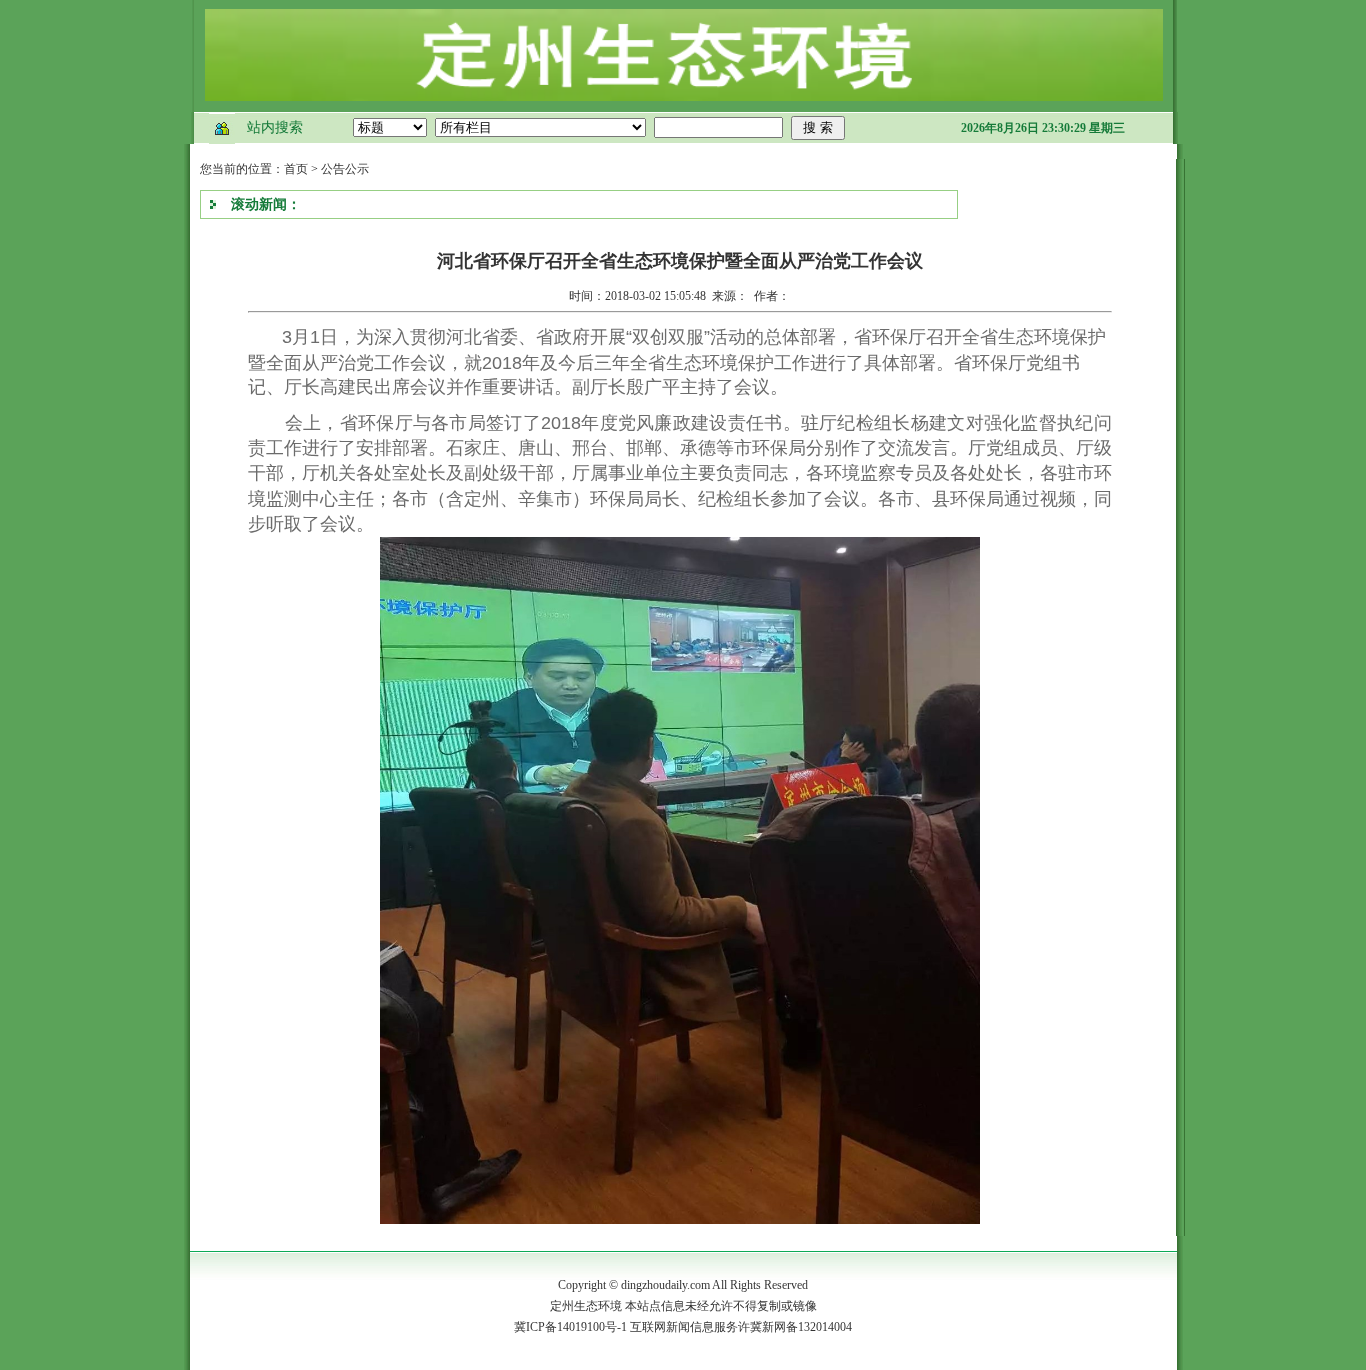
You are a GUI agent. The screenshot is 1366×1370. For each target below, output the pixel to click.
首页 (296, 169)
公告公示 (345, 169)
